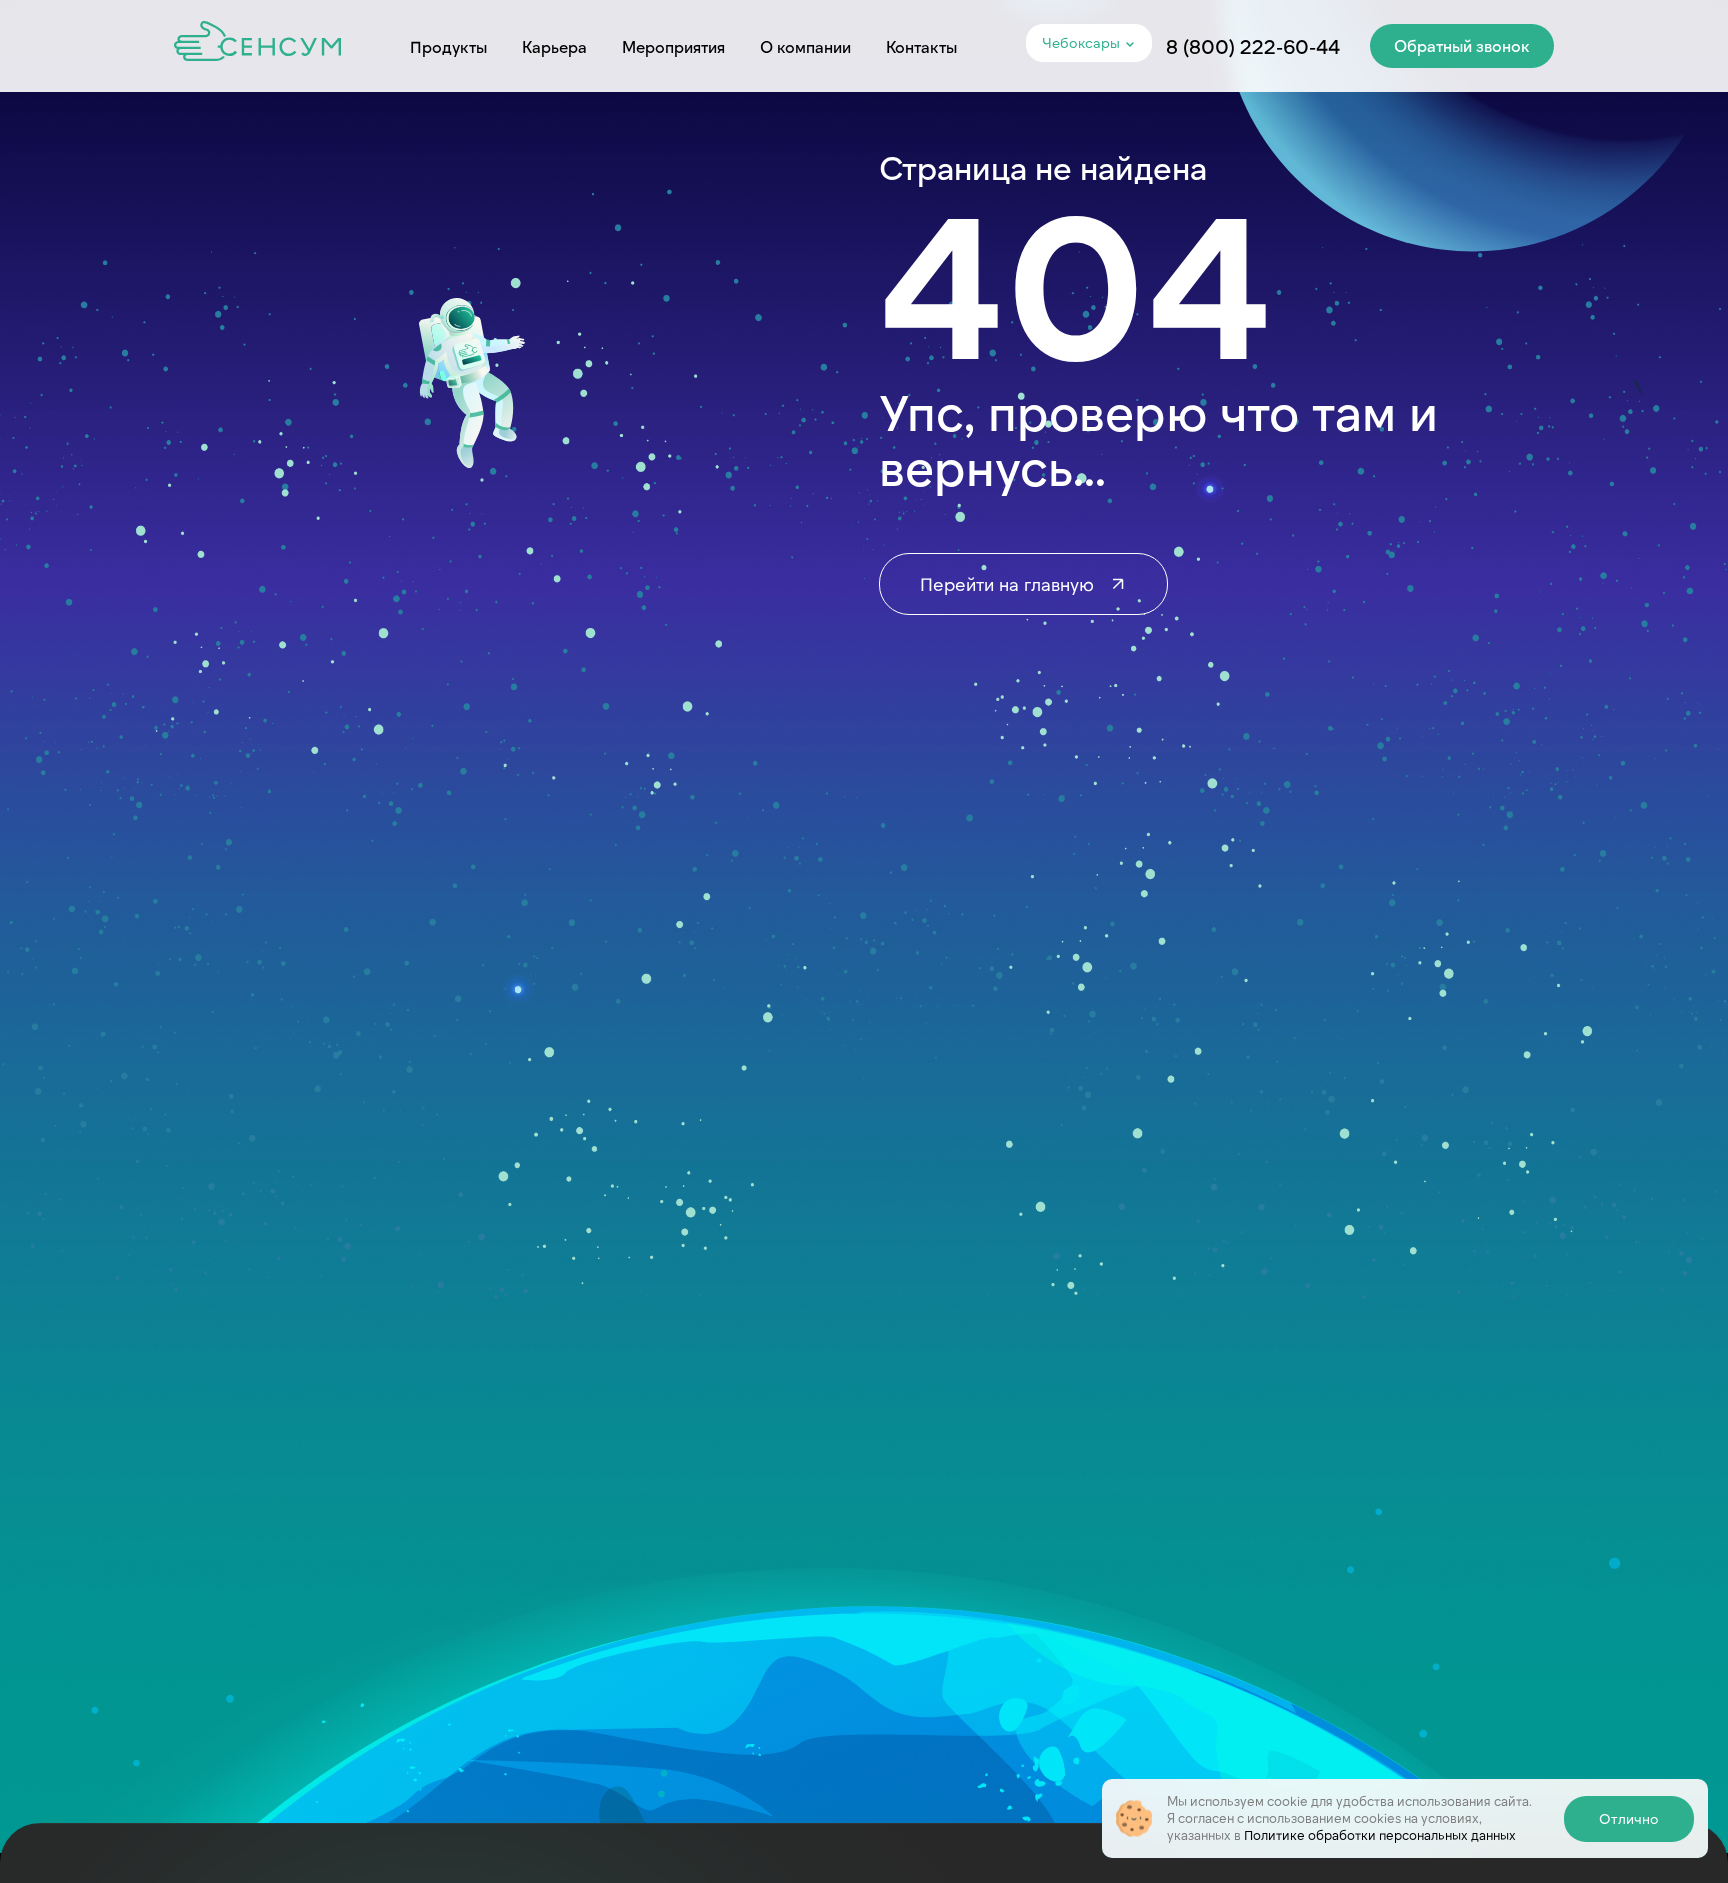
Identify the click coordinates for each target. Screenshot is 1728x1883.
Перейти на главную (1009, 584)
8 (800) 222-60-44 (1253, 46)
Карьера (554, 46)
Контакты (921, 46)
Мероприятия (673, 46)
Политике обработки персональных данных (1380, 1835)
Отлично (1629, 1818)
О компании (805, 46)
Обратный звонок (1462, 45)
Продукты (448, 46)
